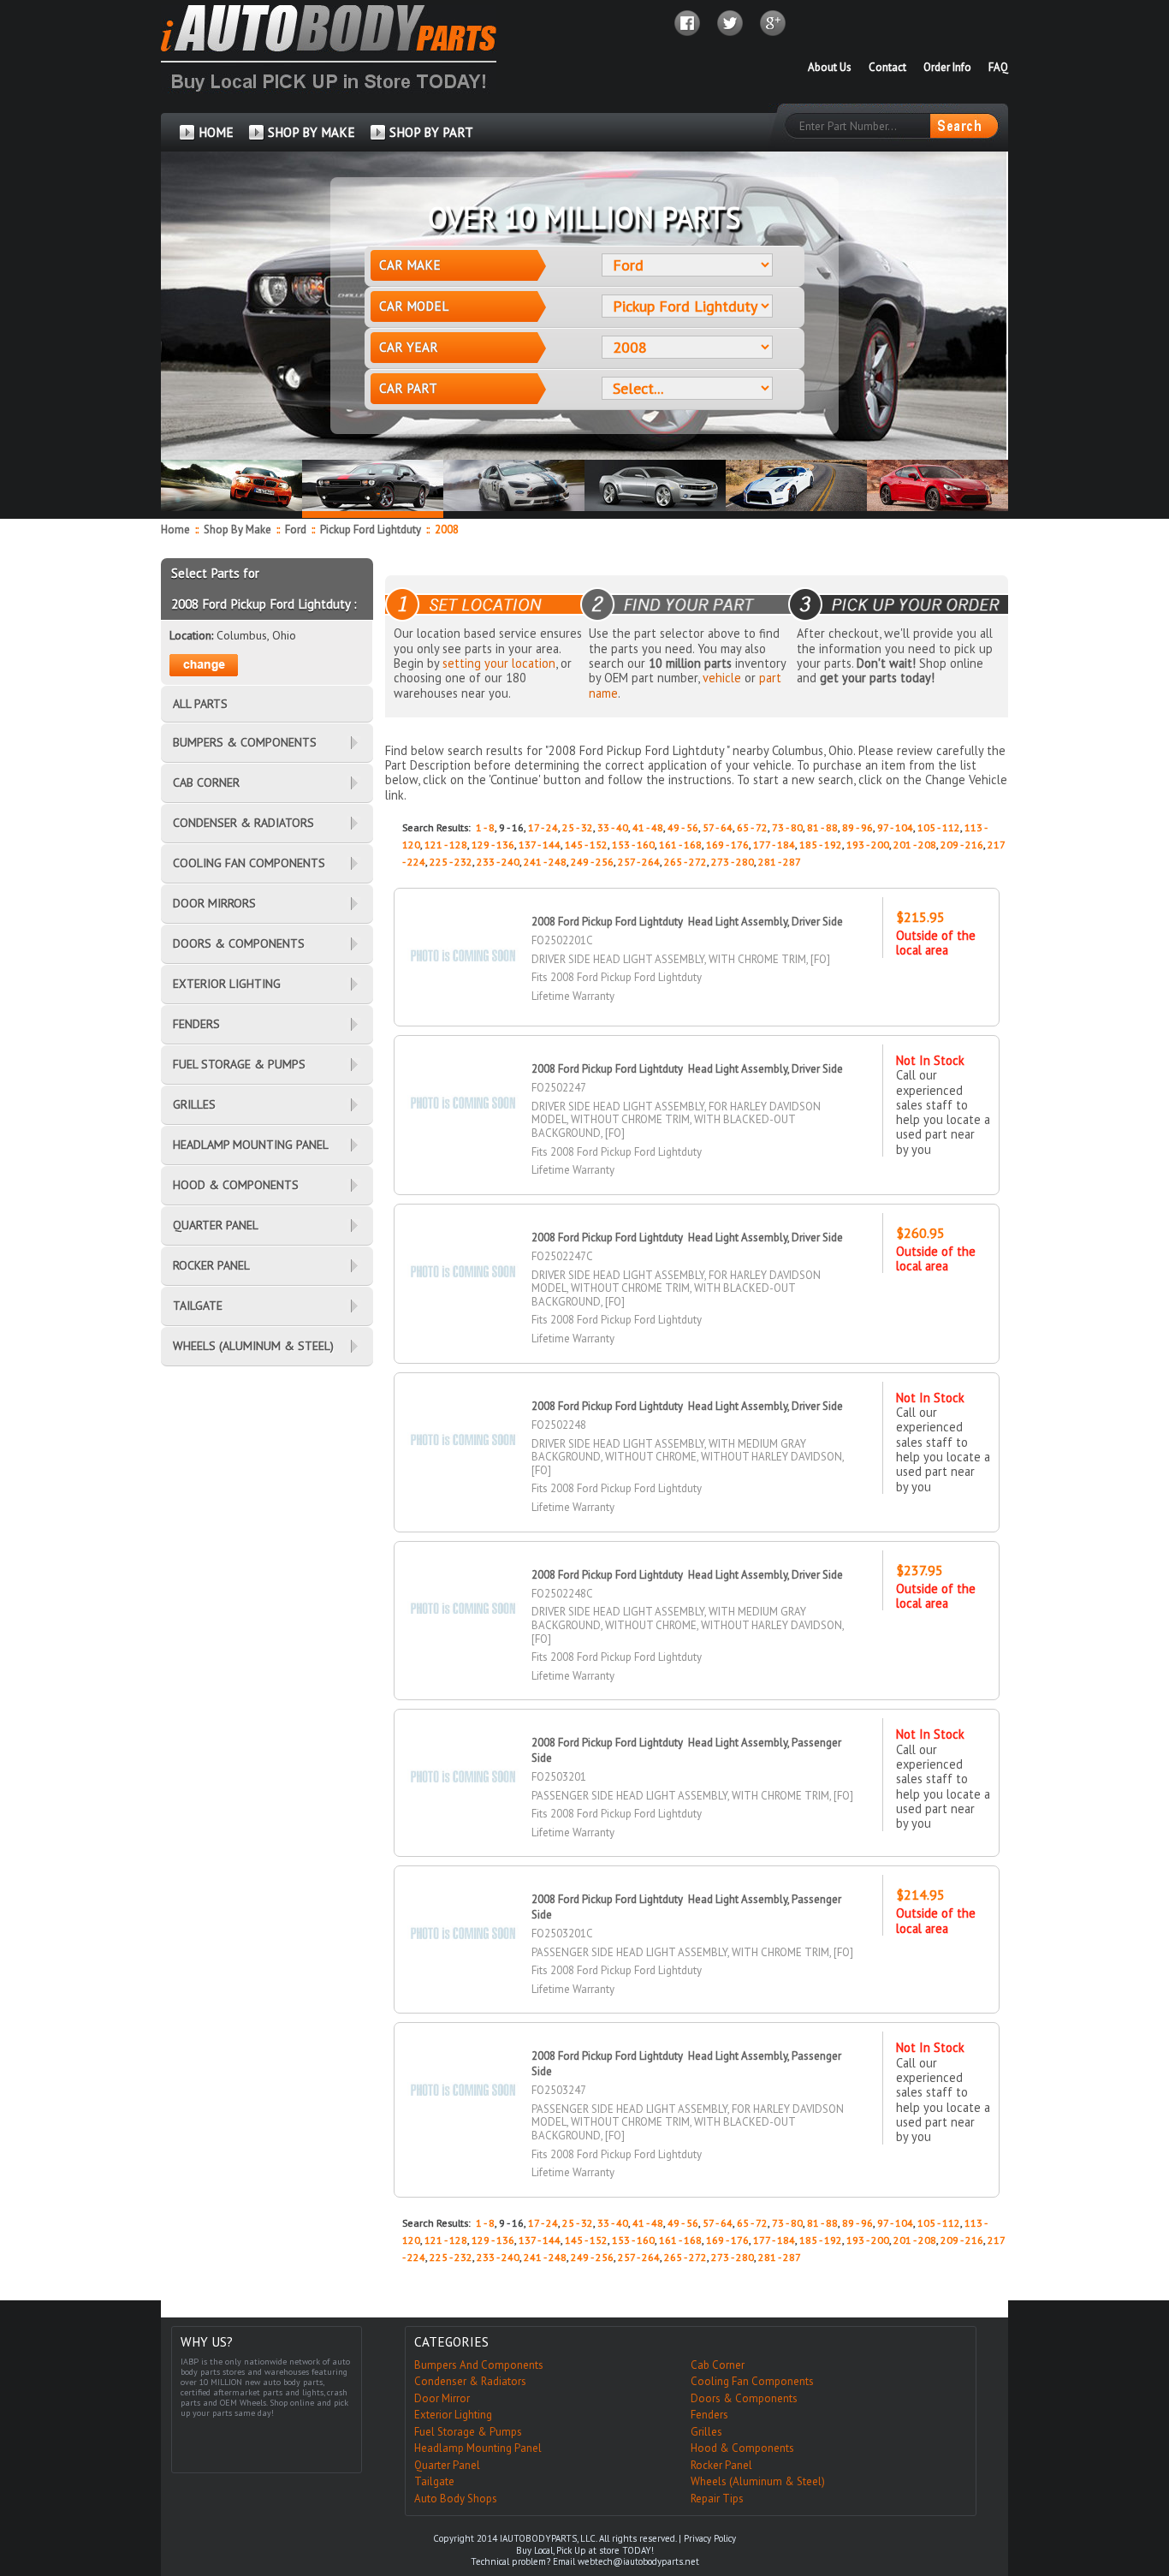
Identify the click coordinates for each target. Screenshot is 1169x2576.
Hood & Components (742, 2448)
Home (175, 529)
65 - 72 (752, 827)
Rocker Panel (721, 2465)
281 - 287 (780, 862)
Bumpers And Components (479, 2365)
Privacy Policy (710, 2538)
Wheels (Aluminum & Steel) (758, 2481)
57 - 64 (718, 827)
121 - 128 (446, 845)
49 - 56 (683, 827)
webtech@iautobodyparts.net (638, 2561)
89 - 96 (857, 827)
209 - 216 (962, 845)
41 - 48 (648, 827)
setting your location (499, 663)
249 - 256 (592, 862)
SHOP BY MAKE (312, 132)
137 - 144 (540, 845)
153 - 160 (633, 845)
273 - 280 (733, 862)
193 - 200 (868, 845)
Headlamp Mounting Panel (478, 2448)
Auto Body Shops (456, 2499)
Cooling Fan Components (752, 2381)
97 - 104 (895, 827)
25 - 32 (578, 827)
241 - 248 (545, 862)
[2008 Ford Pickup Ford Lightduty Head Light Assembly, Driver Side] (463, 926)
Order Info (947, 67)
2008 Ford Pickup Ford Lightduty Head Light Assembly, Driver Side (687, 922)
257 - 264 (639, 862)
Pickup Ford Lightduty (372, 529)
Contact (887, 67)
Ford (297, 529)
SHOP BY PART (431, 132)
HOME (216, 132)
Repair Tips (717, 2499)
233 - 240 (498, 862)
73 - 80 (787, 827)
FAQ (998, 67)
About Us (830, 67)
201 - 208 (915, 845)
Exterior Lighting (453, 2415)
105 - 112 (939, 827)
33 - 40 (613, 827)
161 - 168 (680, 845)
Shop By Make (237, 529)
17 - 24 (543, 827)
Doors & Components (744, 2398)
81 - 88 (822, 827)
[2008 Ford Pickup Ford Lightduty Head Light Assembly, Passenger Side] (463, 1747)
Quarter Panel (447, 2465)
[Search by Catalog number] (964, 126)
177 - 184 (774, 845)
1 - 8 (485, 827)
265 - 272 (685, 862)
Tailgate (434, 2481)
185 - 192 (821, 845)
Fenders (709, 2415)
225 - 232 (451, 862)
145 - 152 (586, 845)
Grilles (706, 2432)
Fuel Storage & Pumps (468, 2432)
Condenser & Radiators (470, 2381)
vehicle (722, 678)
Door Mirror (442, 2398)
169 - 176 (727, 845)
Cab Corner (718, 2365)
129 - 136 (493, 845)
